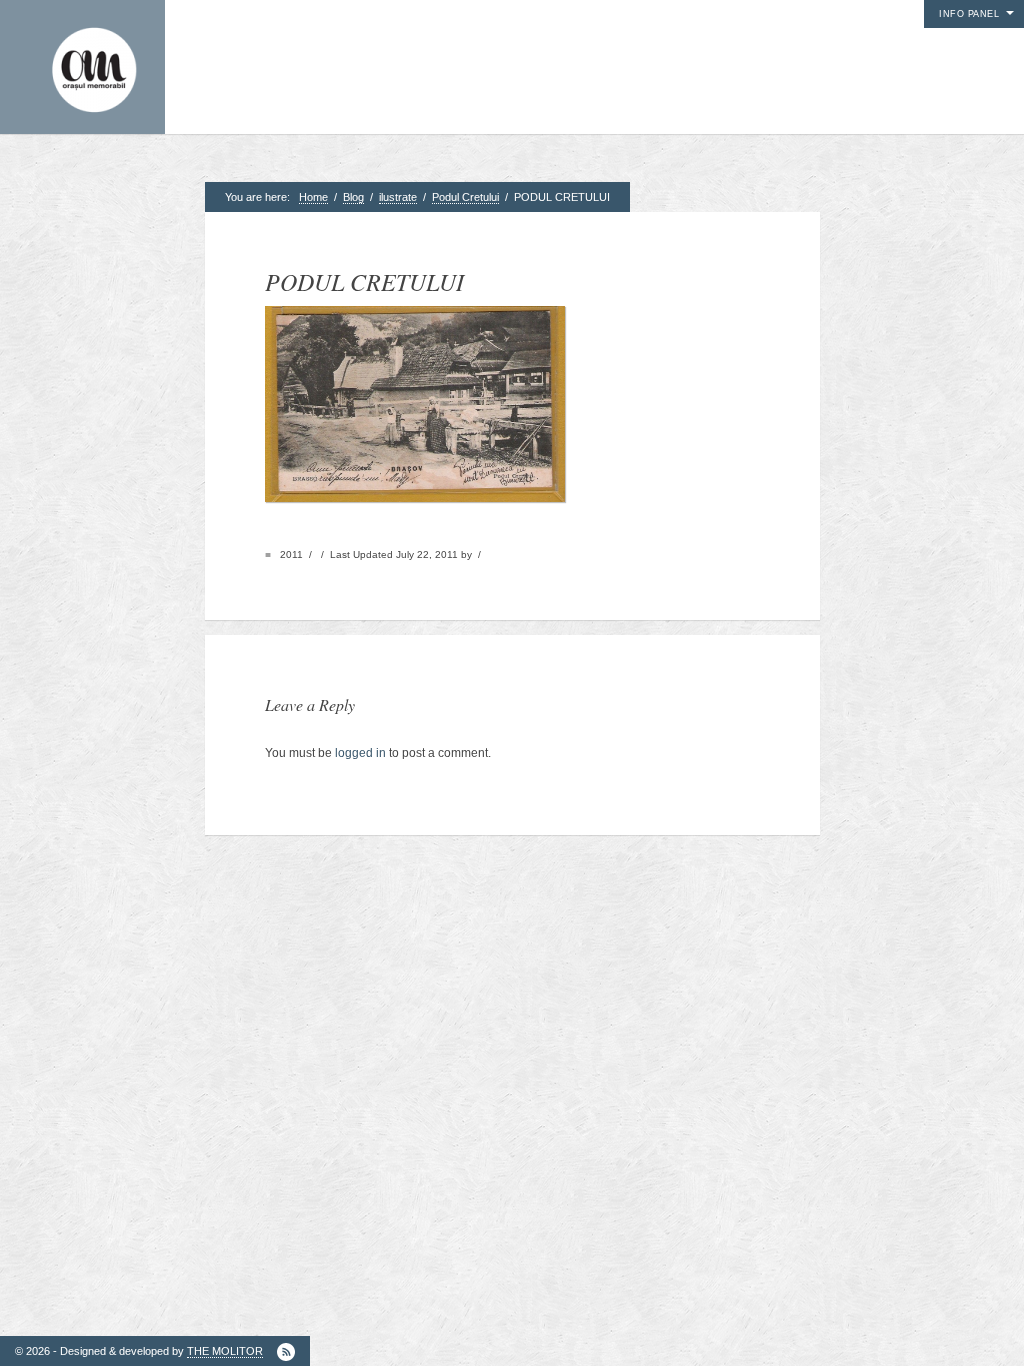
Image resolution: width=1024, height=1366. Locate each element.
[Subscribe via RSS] (286, 1352)
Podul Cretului (465, 197)
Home (313, 197)
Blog (353, 197)
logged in (360, 753)
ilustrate (398, 197)
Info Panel (969, 14)
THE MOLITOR (225, 1351)
